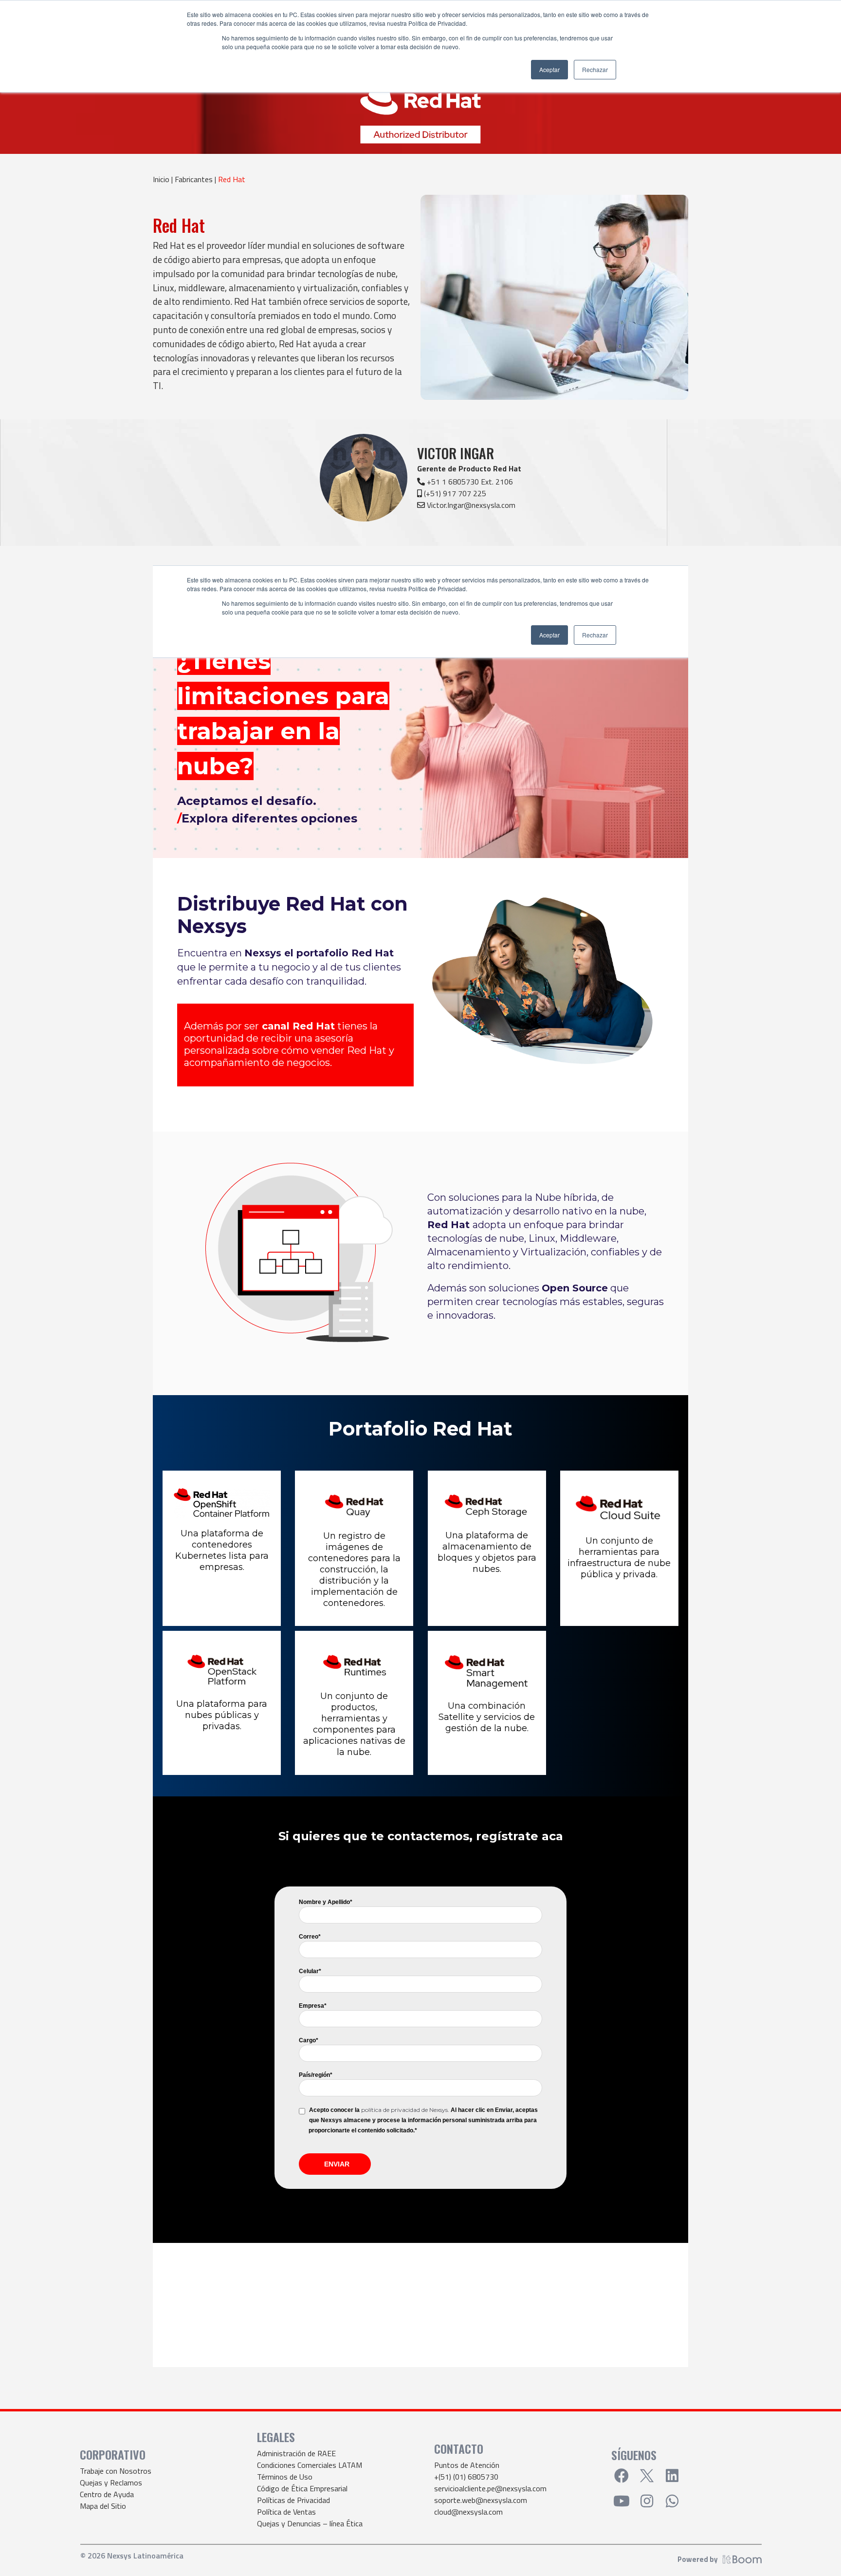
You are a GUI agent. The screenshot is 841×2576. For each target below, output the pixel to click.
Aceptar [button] (549, 69)
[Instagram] (647, 2501)
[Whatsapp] (672, 2501)
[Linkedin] (672, 2476)
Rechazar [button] (595, 69)
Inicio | (164, 179)
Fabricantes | (196, 179)
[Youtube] (622, 2501)
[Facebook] (622, 2476)
